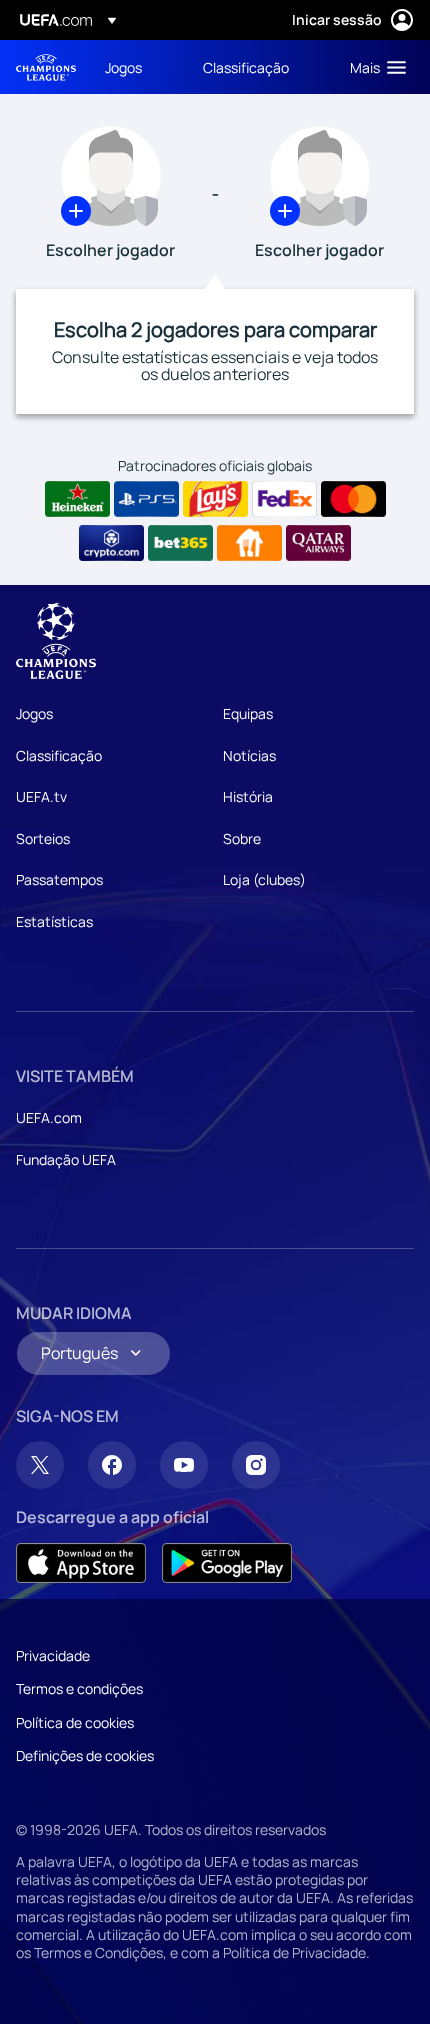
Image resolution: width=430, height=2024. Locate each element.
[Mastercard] (353, 499)
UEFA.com (49, 1117)
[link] (123, 67)
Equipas (248, 713)
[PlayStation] (146, 499)
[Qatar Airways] (318, 543)
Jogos (34, 713)
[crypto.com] (111, 543)
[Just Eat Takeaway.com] (249, 543)
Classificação (59, 755)
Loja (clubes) (264, 879)
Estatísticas (54, 921)
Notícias (249, 755)
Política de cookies (75, 1722)
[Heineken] (77, 499)
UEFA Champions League (46, 67)
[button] (373, 67)
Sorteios (43, 838)
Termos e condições (79, 1688)
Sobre (242, 838)
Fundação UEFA (66, 1159)
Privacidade (53, 1655)
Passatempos (59, 879)
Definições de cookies (85, 1755)
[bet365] (180, 543)
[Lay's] (215, 499)
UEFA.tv (41, 796)
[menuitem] (137, 67)
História (248, 796)
